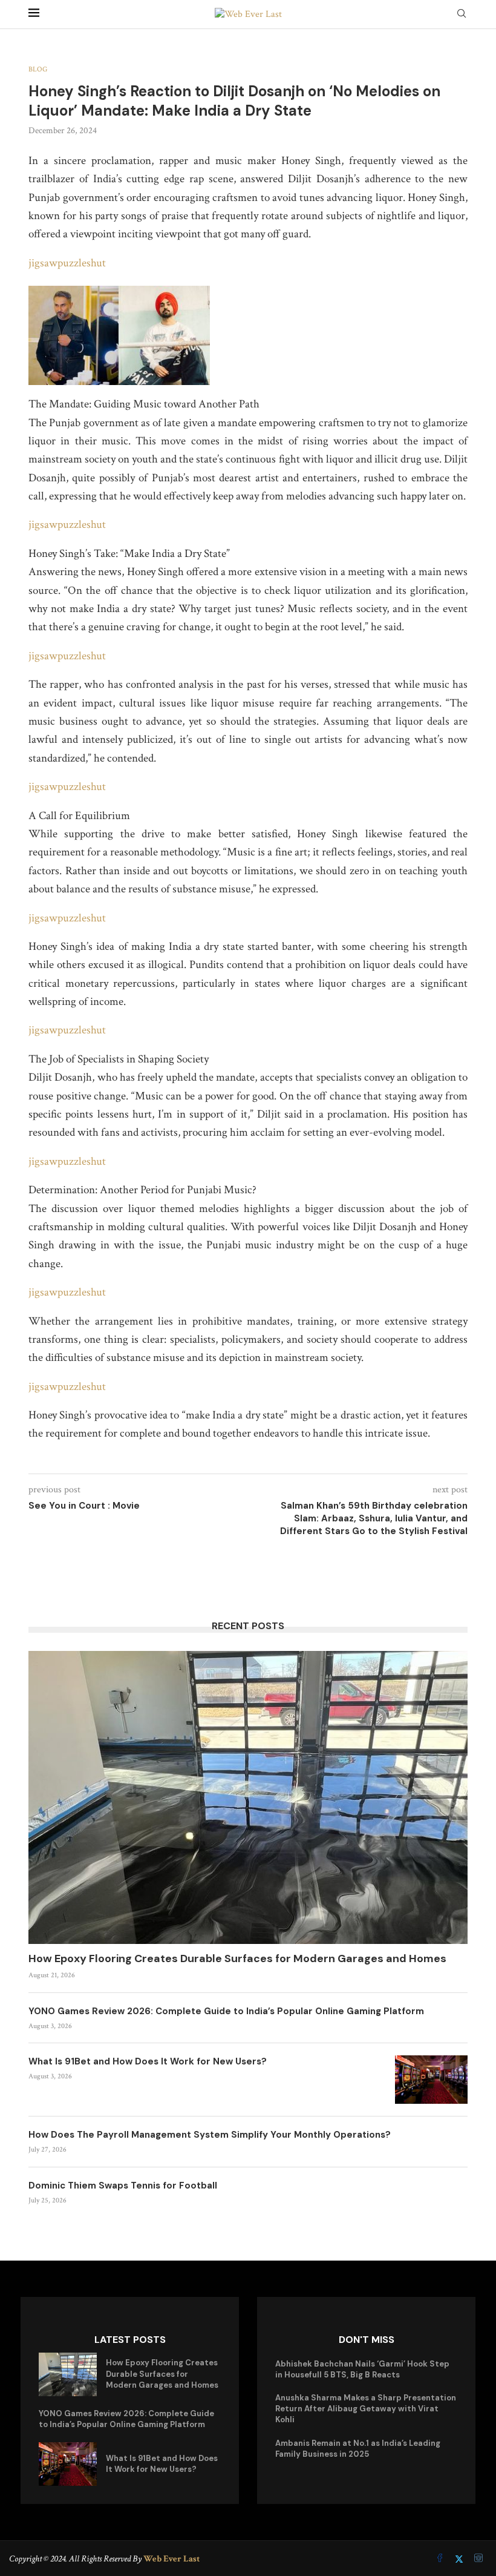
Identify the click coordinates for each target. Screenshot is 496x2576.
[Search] (462, 15)
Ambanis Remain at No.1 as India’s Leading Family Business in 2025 (358, 2449)
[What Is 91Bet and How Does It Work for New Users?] (431, 2080)
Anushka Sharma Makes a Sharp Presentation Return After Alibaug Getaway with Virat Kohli (366, 2409)
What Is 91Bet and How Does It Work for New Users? (148, 2061)
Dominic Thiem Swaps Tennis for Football (123, 2186)
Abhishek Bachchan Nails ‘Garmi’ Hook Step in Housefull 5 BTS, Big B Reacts (362, 2369)
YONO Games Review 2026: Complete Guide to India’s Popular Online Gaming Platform (226, 2011)
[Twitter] (460, 2559)
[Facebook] (441, 2559)
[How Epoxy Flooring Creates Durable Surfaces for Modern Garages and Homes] (248, 1797)
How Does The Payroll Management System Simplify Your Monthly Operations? (210, 2135)
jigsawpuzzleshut (67, 263)
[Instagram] (478, 2559)
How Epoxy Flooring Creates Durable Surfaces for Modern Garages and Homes (237, 1958)
